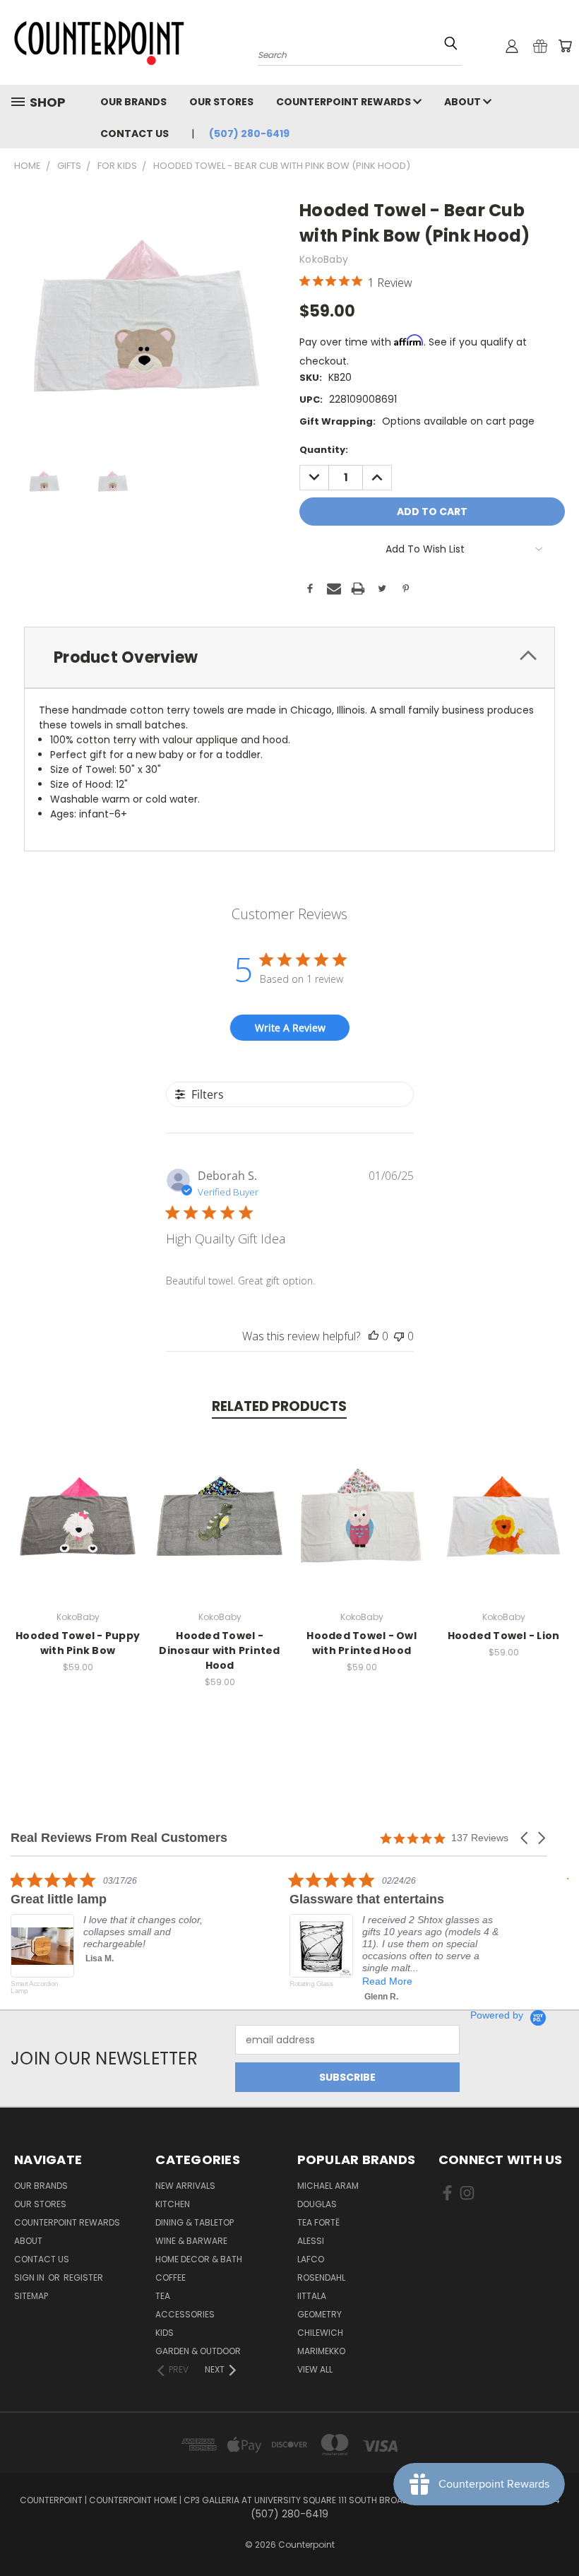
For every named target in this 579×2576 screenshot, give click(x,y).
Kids (165, 2333)
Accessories (185, 2314)
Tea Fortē (318, 2222)
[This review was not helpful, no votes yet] (399, 1336)
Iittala (312, 2296)
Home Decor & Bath (199, 2259)
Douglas (317, 2204)
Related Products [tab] (279, 1406)
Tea (163, 2296)
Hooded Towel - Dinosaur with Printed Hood (219, 1650)
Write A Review (290, 1028)
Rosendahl (321, 2277)
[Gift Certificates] (540, 46)
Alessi (311, 2241)
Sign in (30, 2277)
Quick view (78, 1501)
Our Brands (133, 102)
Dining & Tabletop (195, 2222)
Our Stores (221, 102)
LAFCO (311, 2259)
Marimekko (321, 2351)
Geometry (320, 2314)
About (464, 102)
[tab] (289, 657)
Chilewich (320, 2333)
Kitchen (173, 2204)
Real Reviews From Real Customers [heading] (119, 1838)
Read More (387, 1981)
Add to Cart (78, 1527)
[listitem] (117, 1940)
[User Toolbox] (512, 46)
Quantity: (324, 450)
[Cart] (565, 46)
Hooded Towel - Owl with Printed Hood (362, 1643)
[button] (525, 1838)
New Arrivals (185, 2186)
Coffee (171, 2277)
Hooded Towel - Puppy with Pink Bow (78, 1643)
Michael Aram (328, 2186)
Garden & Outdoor (198, 2351)
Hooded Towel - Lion (504, 1636)
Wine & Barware (191, 2241)
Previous (557, 2532)
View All (315, 2369)
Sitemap (31, 2296)
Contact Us (135, 134)
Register (83, 2277)
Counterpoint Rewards (345, 102)
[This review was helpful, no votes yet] (374, 1336)
